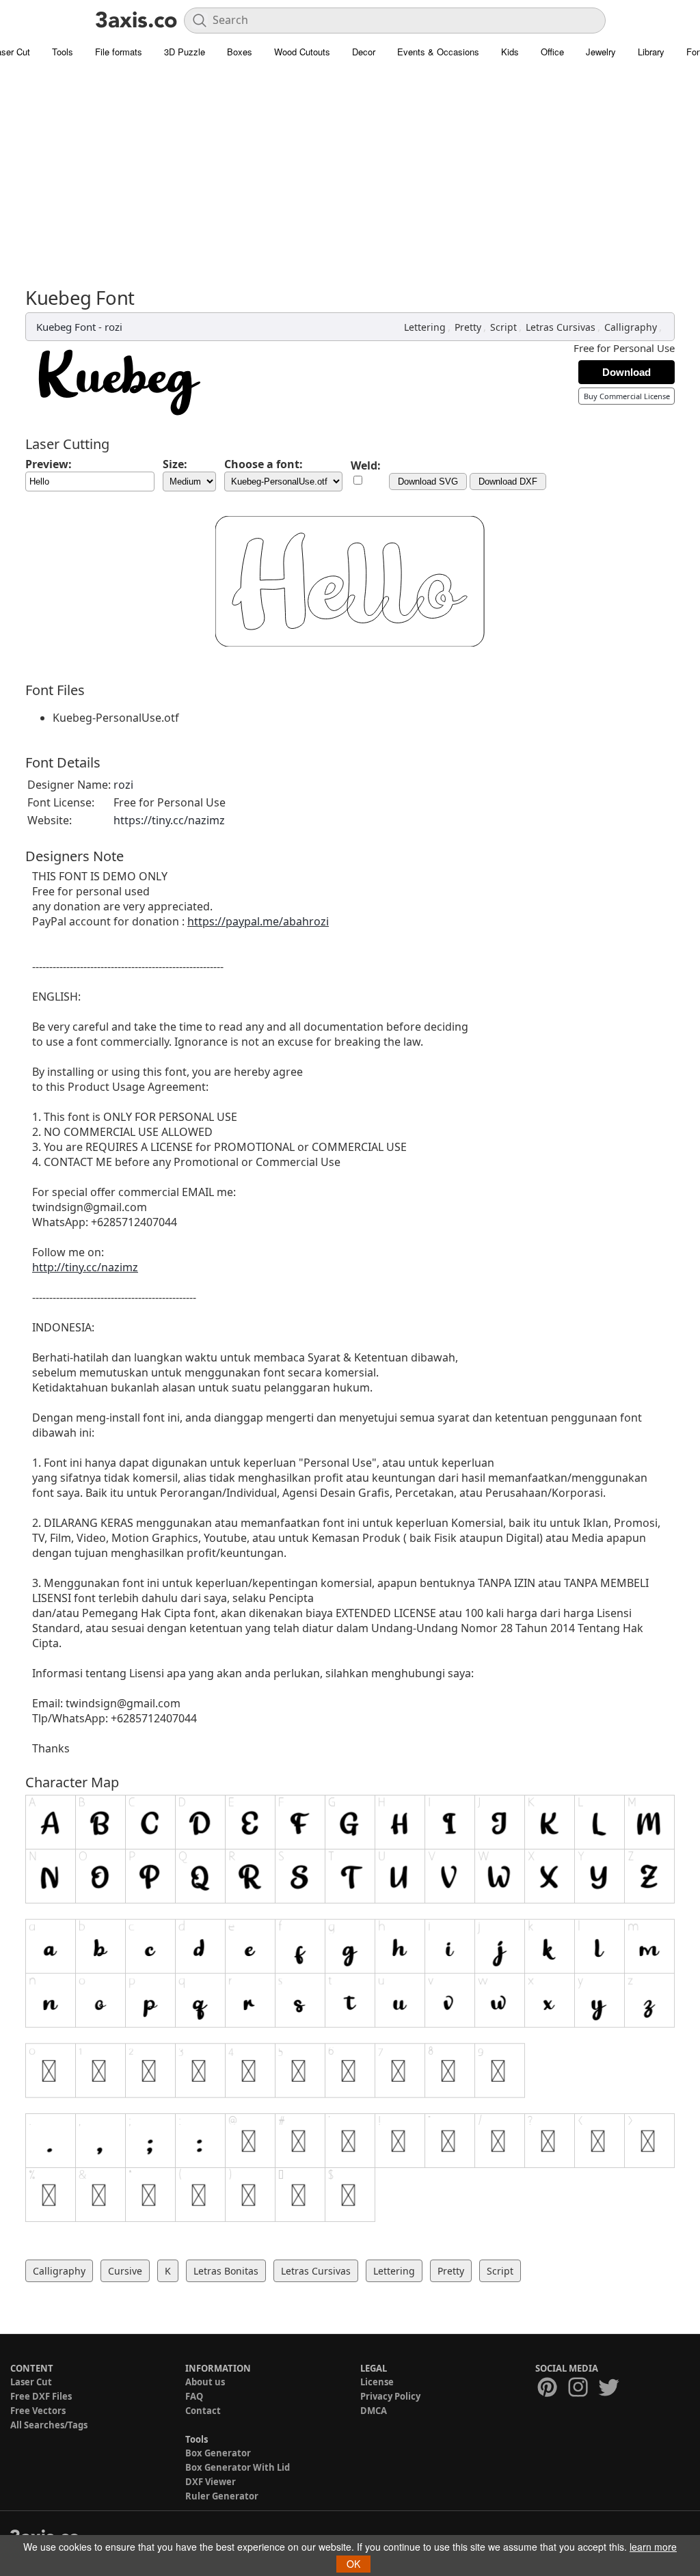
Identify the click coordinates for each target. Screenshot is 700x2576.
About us (205, 2382)
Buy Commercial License (627, 396)
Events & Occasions (438, 52)
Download (627, 372)
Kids (510, 52)
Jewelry (601, 52)
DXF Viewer (211, 2482)
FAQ (194, 2396)
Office (552, 52)
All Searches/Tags (49, 2425)
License (377, 2382)
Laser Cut (31, 2382)
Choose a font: (264, 464)
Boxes (240, 52)
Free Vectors (38, 2411)
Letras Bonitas (226, 2271)
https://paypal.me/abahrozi (258, 921)
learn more (653, 2547)
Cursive (125, 2271)
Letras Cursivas (561, 327)
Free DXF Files (41, 2396)
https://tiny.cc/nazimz (169, 820)
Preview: (49, 464)
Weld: (366, 465)
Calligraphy (631, 327)
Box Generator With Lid (238, 2467)
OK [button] (353, 2564)
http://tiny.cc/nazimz (85, 1267)
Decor (364, 52)
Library (651, 52)
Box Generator (218, 2453)
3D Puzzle (185, 52)
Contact (203, 2411)
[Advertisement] (350, 167)
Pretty (468, 327)
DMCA (374, 2411)
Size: (175, 464)
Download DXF (508, 482)
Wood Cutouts (302, 52)
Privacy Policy (390, 2396)
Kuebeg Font (66, 327)
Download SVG (428, 482)
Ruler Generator (222, 2496)
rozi (113, 327)
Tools (63, 52)
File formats (119, 52)
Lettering (425, 327)
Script (503, 327)
